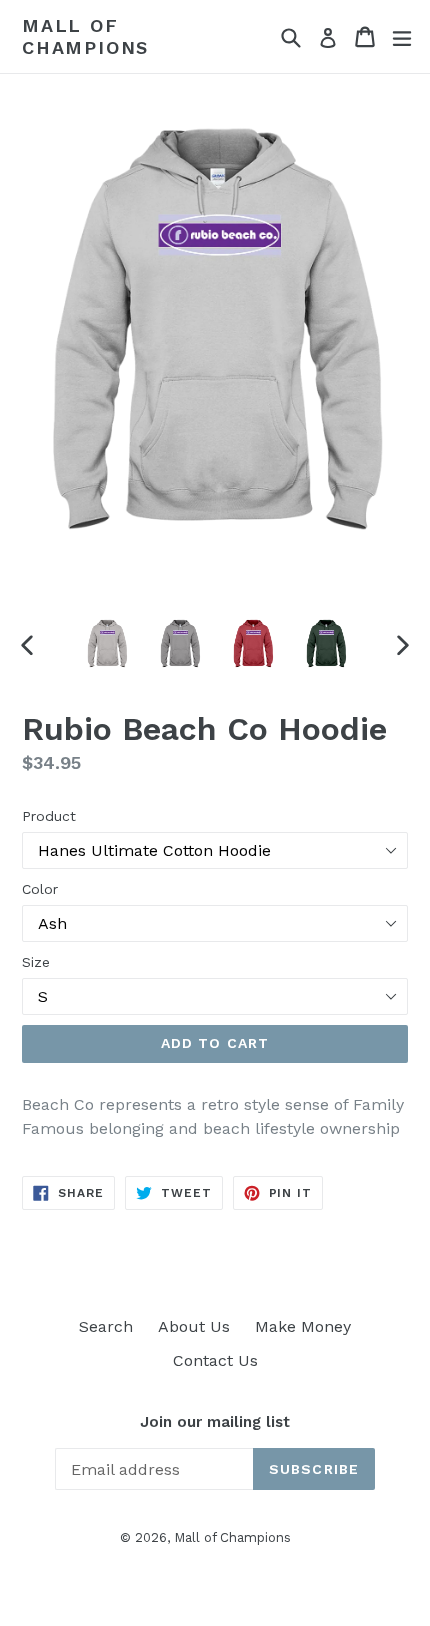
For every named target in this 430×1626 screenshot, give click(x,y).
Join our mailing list (215, 1422)
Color (40, 889)
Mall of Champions (85, 36)
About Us (194, 1326)
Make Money (303, 1326)
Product (49, 816)
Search (106, 1326)
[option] (106, 645)
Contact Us (215, 1360)
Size (36, 962)
